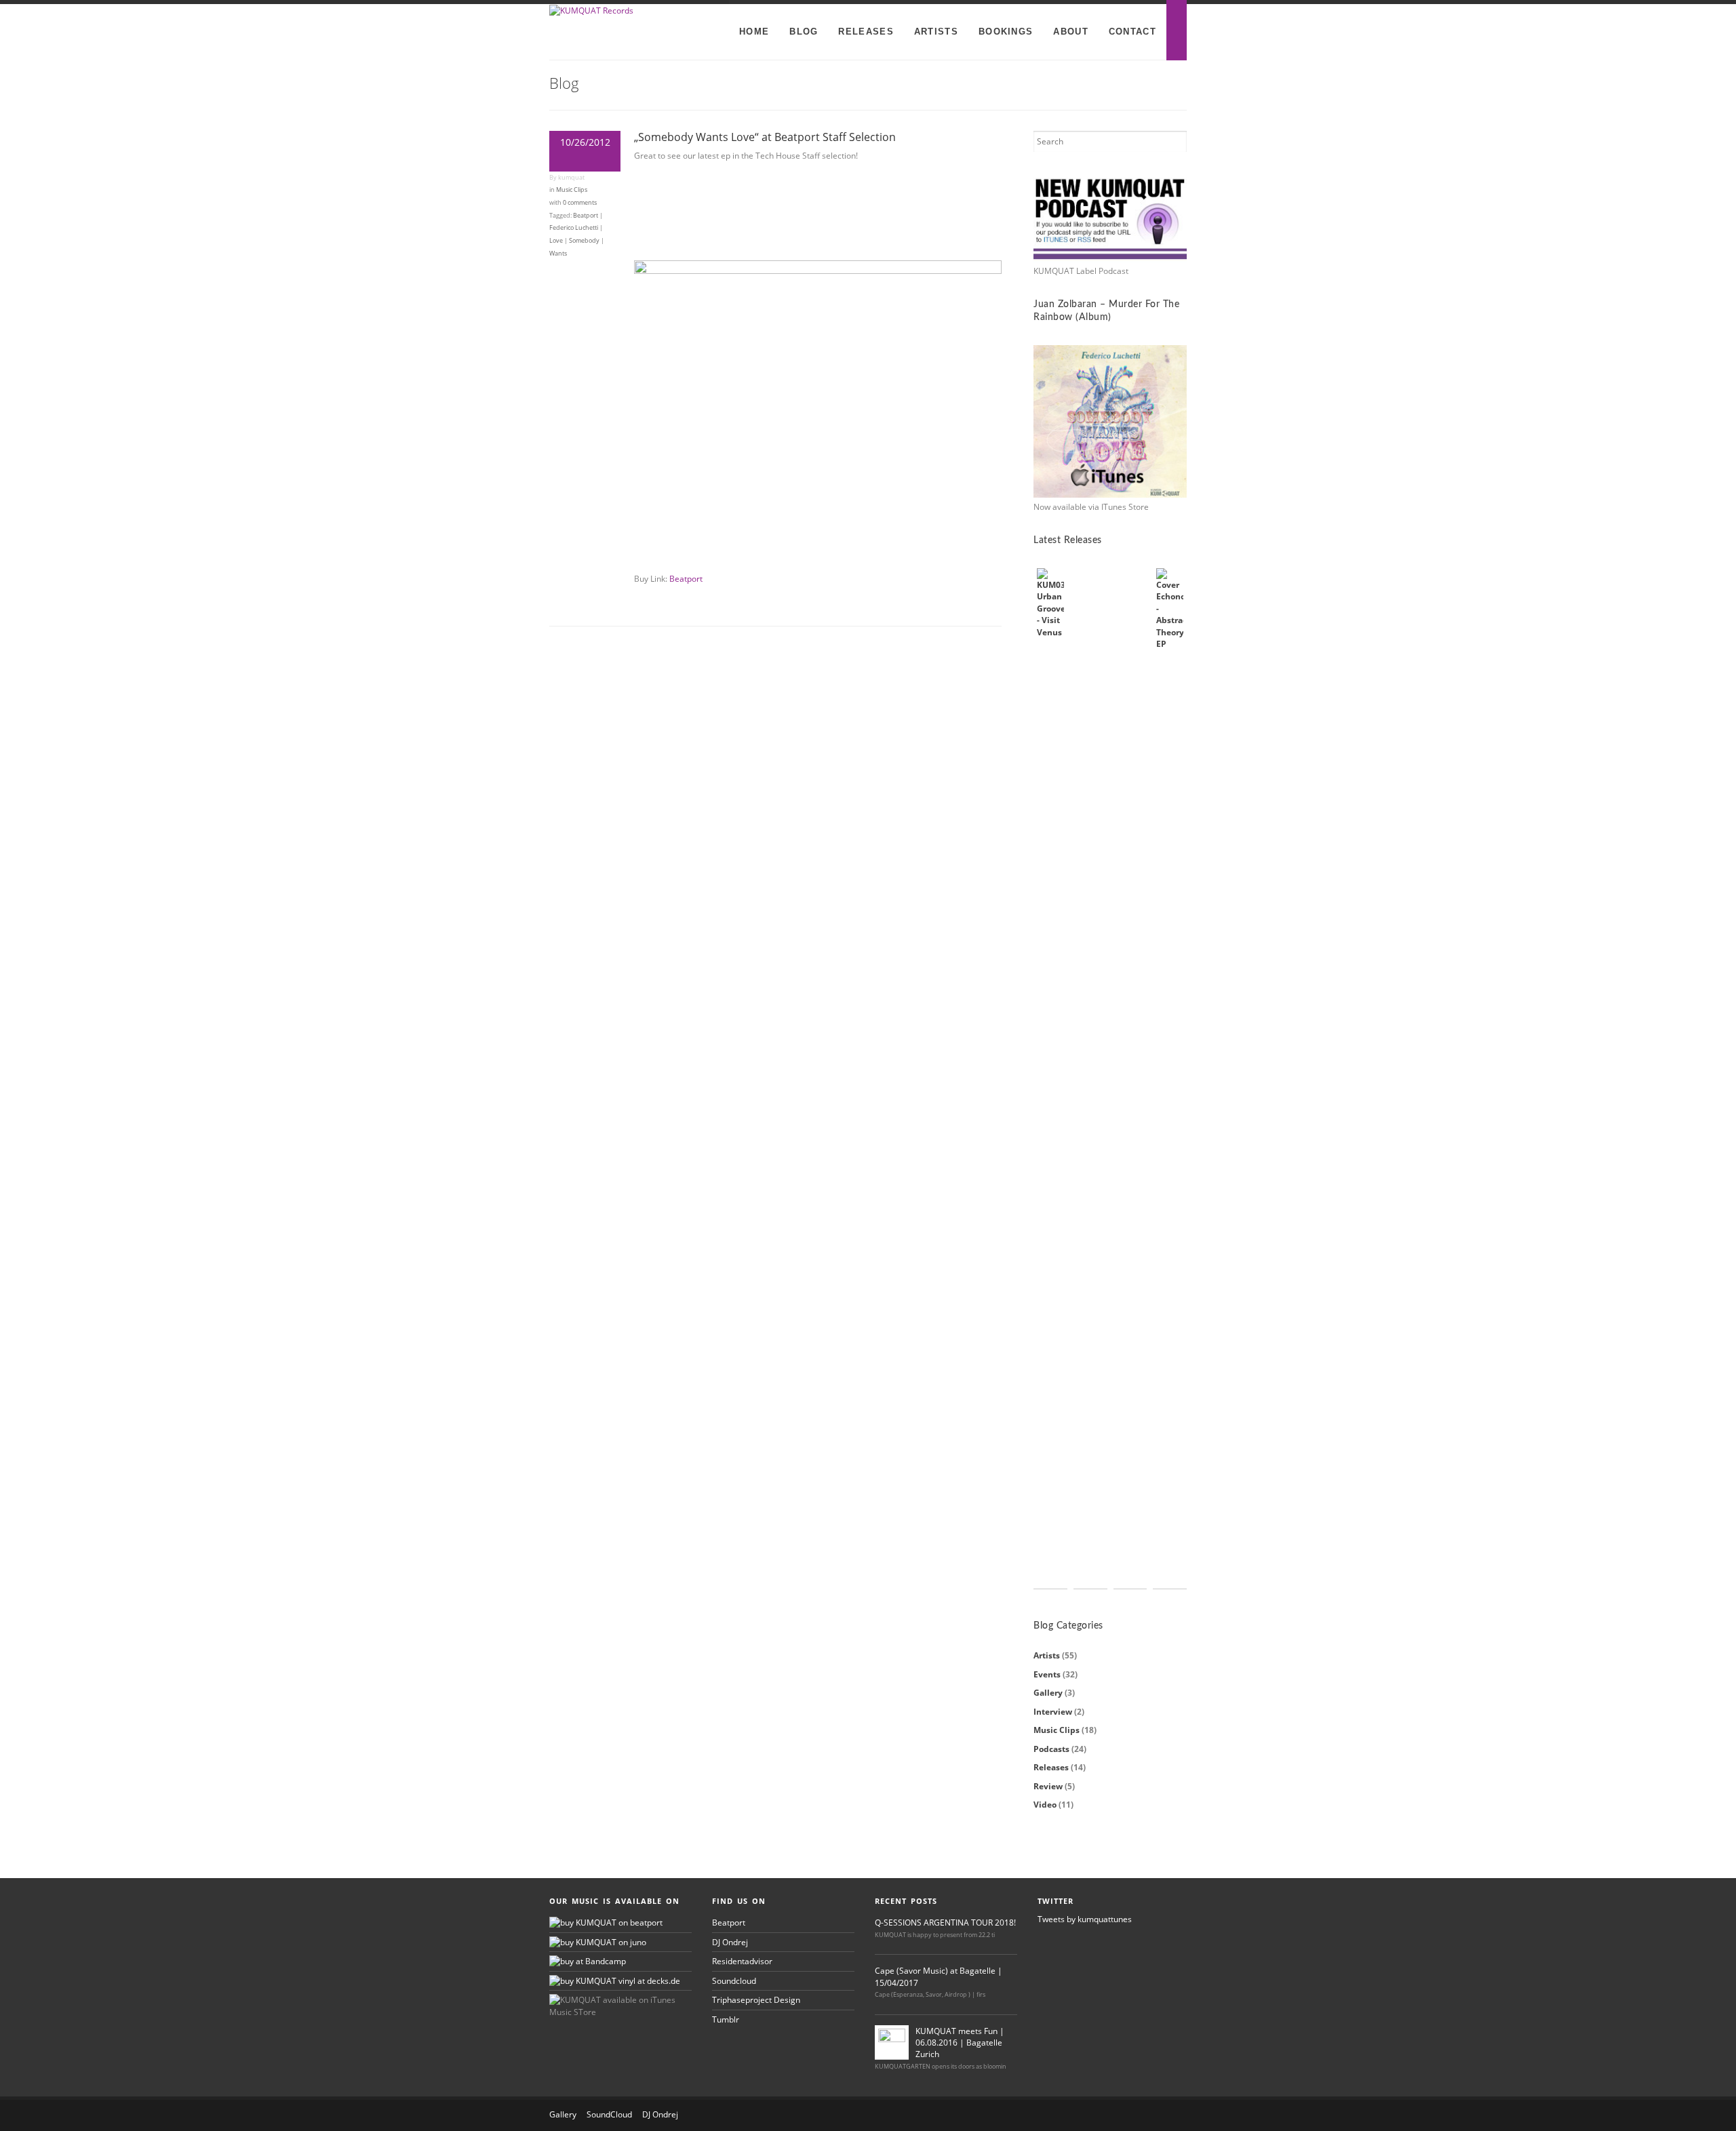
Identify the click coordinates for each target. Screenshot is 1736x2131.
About (1071, 32)
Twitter (1107, 2115)
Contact (1132, 32)
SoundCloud (609, 2114)
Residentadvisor (742, 1961)
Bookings (1006, 32)
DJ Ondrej (730, 1942)
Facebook (1084, 2115)
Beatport (586, 215)
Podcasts (1051, 1749)
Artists (936, 32)
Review (1048, 1786)
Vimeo (1151, 2115)
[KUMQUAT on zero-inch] (588, 1961)
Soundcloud (734, 1981)
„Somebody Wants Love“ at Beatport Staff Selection (765, 137)
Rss (1062, 2115)
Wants (558, 253)
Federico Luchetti (574, 227)
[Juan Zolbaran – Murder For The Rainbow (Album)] (1110, 422)
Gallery (1048, 1693)
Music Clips (572, 190)
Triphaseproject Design (756, 2000)
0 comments (580, 202)
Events (1047, 1674)
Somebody (584, 240)
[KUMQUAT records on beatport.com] (606, 1923)
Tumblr (726, 2019)
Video (1045, 1805)
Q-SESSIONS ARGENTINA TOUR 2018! (945, 1923)
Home (754, 32)
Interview (1053, 1712)
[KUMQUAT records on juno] (598, 1942)
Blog (804, 32)
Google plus (1174, 2115)
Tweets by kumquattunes (1085, 1919)
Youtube (1129, 2115)
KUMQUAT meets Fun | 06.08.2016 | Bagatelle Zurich (960, 2043)
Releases (866, 32)
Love (556, 240)
